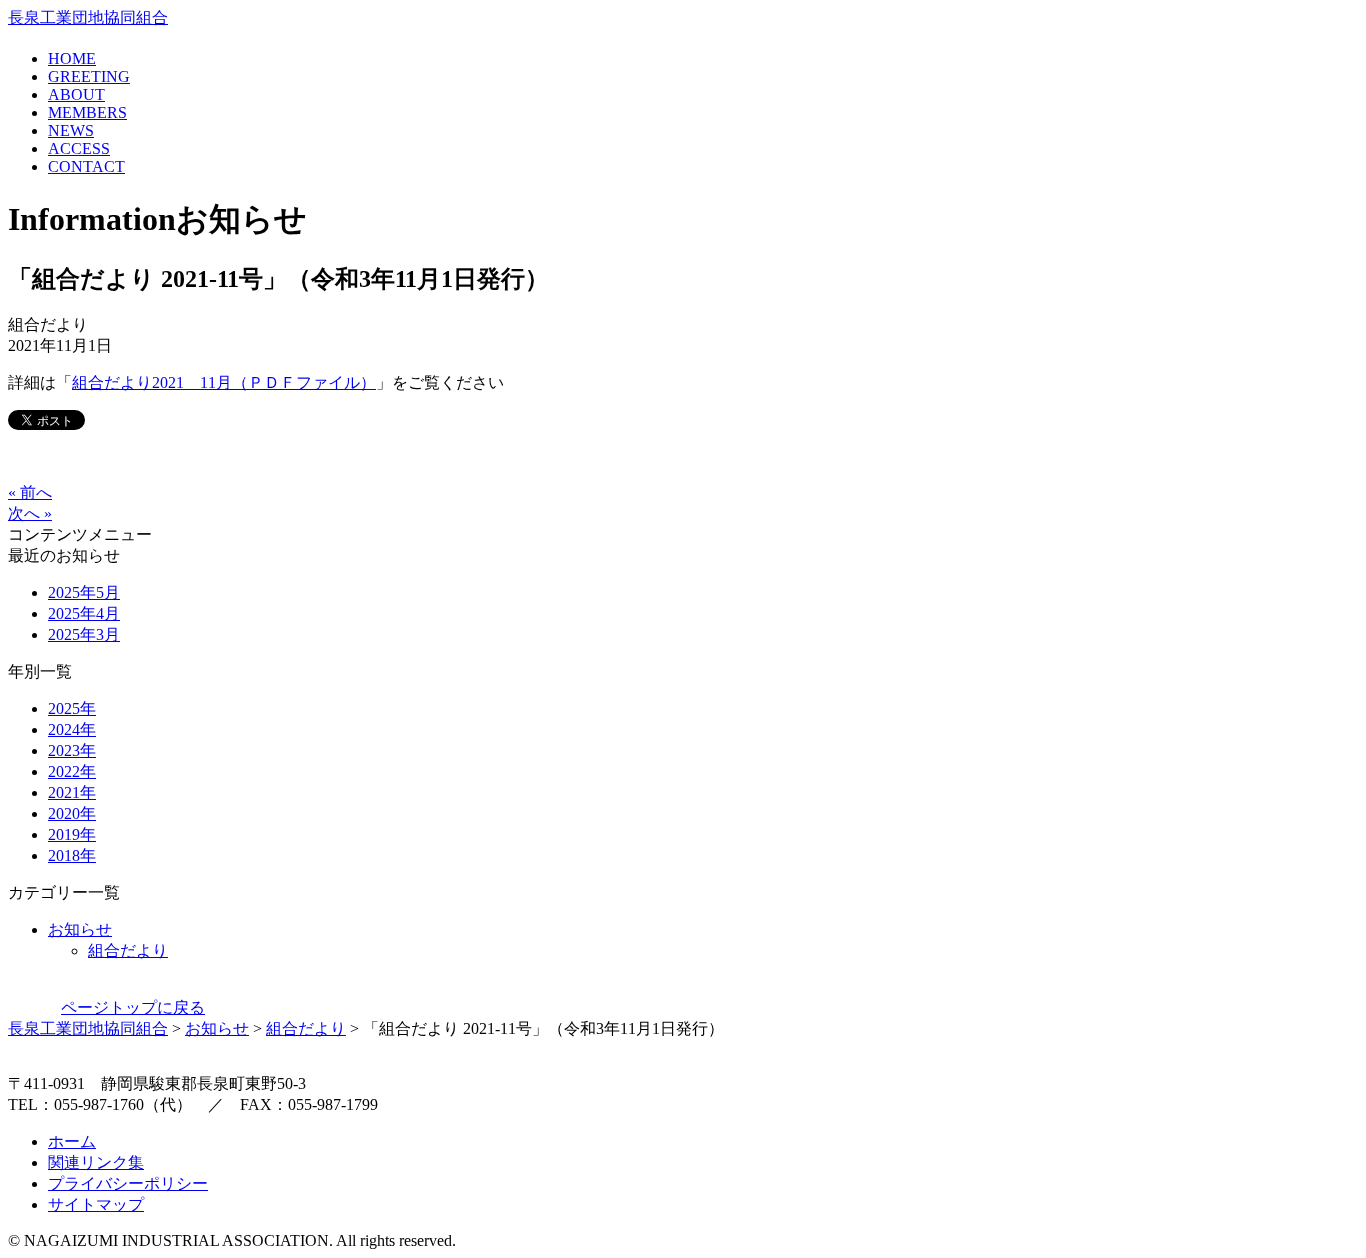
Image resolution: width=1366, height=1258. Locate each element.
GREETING (89, 76)
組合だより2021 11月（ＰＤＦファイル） (224, 382)
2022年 (72, 771)
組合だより (128, 950)
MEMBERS (87, 112)
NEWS (71, 130)
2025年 (72, 708)
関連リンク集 (96, 1162)
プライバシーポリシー (128, 1183)
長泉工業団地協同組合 (88, 17)
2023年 (72, 750)
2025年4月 (84, 613)
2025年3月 (84, 634)
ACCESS (79, 148)
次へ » (30, 513)
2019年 (72, 834)
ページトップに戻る (133, 1007)
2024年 (72, 729)
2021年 (72, 792)
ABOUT (76, 94)
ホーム (72, 1141)
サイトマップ (96, 1204)
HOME (72, 58)
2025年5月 (84, 592)
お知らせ (80, 929)
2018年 (72, 855)
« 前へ (30, 492)
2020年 (72, 813)
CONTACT (86, 166)
